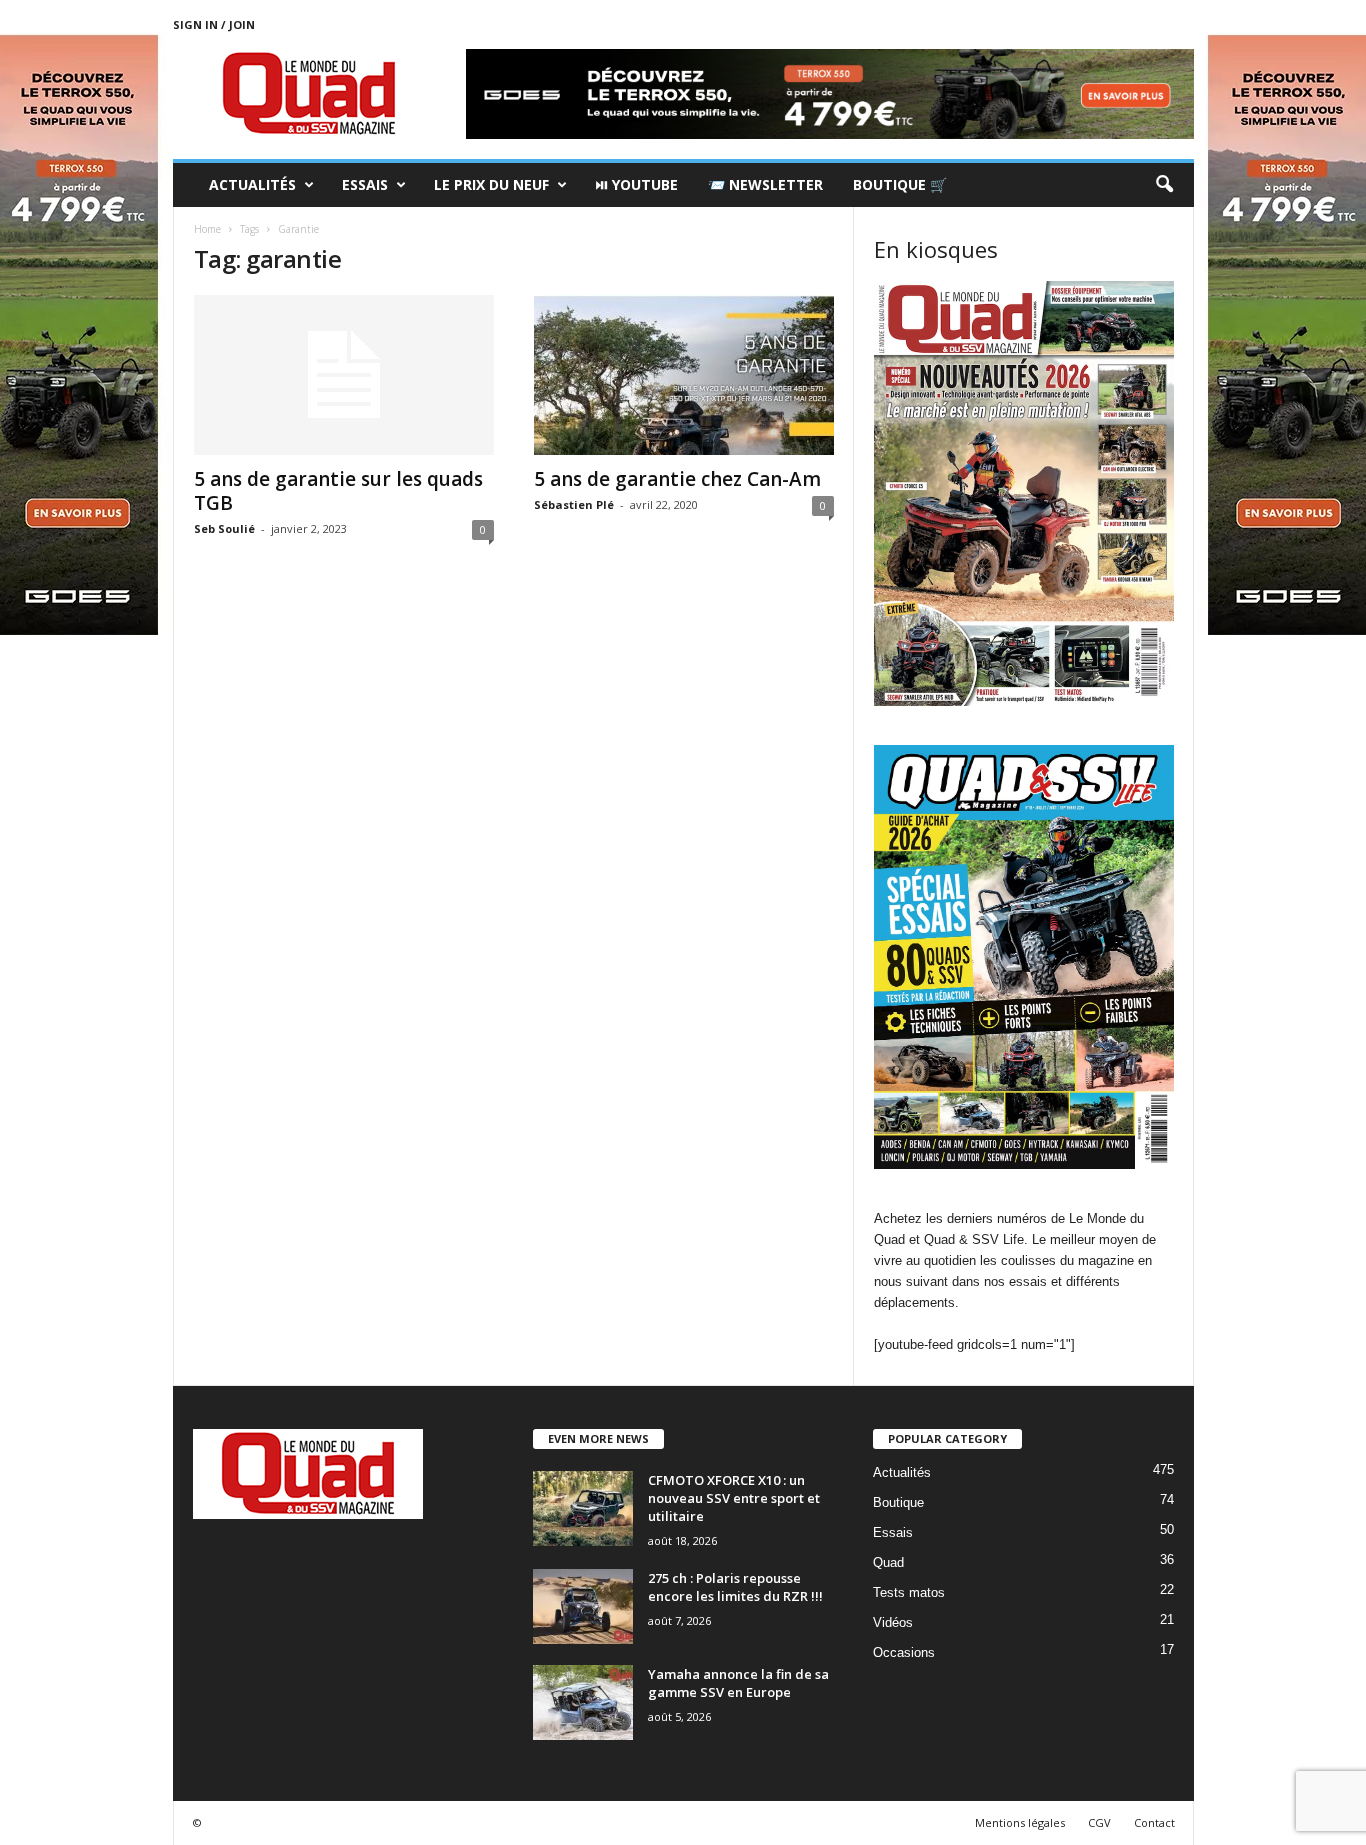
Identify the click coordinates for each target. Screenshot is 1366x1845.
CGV (1099, 1822)
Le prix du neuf (491, 184)
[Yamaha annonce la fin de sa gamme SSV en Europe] (583, 1702)
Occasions (904, 1652)
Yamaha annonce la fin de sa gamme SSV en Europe (738, 1683)
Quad (888, 1562)
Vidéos (893, 1622)
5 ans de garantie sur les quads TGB (338, 491)
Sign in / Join (214, 24)
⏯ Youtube (636, 184)
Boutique (898, 1502)
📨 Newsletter (765, 184)
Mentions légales (1020, 1822)
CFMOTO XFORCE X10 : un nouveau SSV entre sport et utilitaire (734, 1498)
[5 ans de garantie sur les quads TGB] (344, 375)
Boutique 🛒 (900, 184)
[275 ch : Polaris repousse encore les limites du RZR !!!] (583, 1606)
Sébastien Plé (574, 504)
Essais (365, 184)
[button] (1164, 185)
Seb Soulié (224, 528)
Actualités (252, 184)
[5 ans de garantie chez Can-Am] (684, 375)
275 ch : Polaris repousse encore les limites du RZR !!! (735, 1587)
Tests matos (909, 1592)
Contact (1154, 1822)
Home (207, 229)
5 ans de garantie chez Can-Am (677, 479)
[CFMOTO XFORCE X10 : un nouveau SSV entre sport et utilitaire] (583, 1508)
